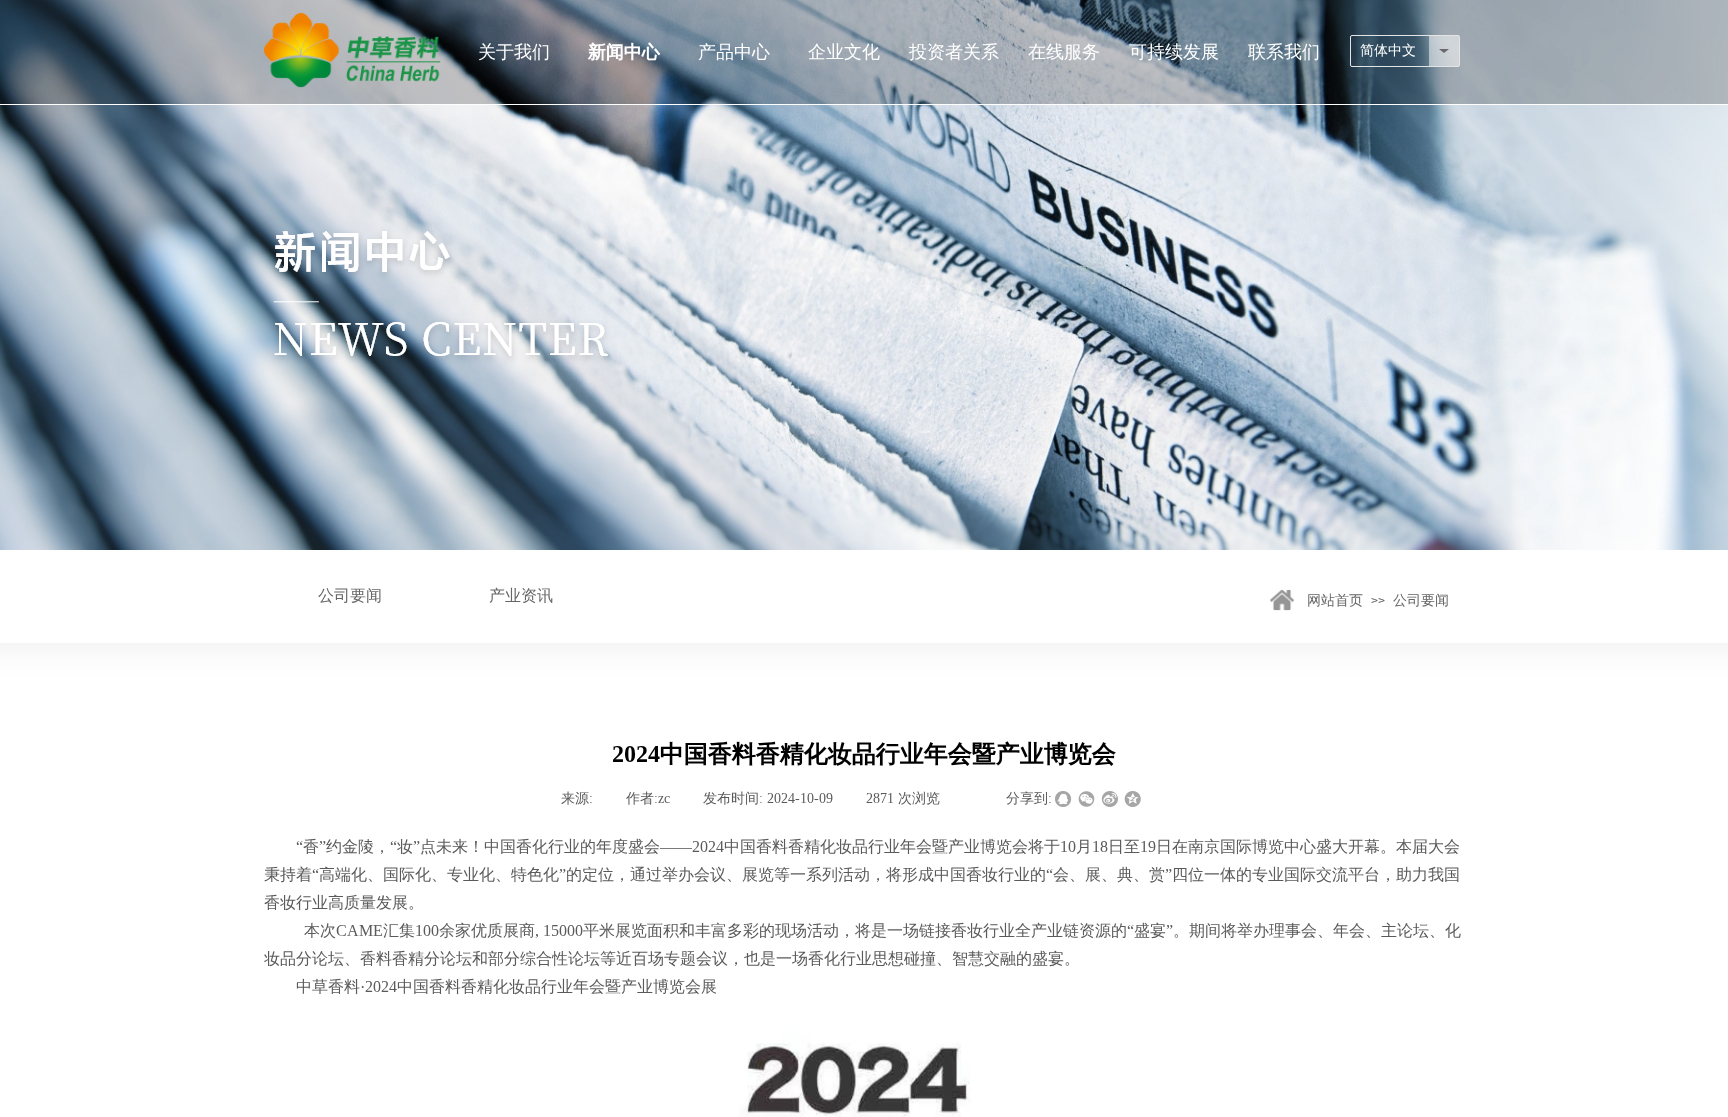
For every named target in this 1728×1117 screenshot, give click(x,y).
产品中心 (734, 52)
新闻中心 (624, 52)
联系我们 (1284, 52)
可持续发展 (1174, 52)
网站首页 (1335, 600)
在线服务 (1064, 52)
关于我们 (514, 52)
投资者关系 (954, 52)
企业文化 (844, 52)
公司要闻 (1421, 600)
